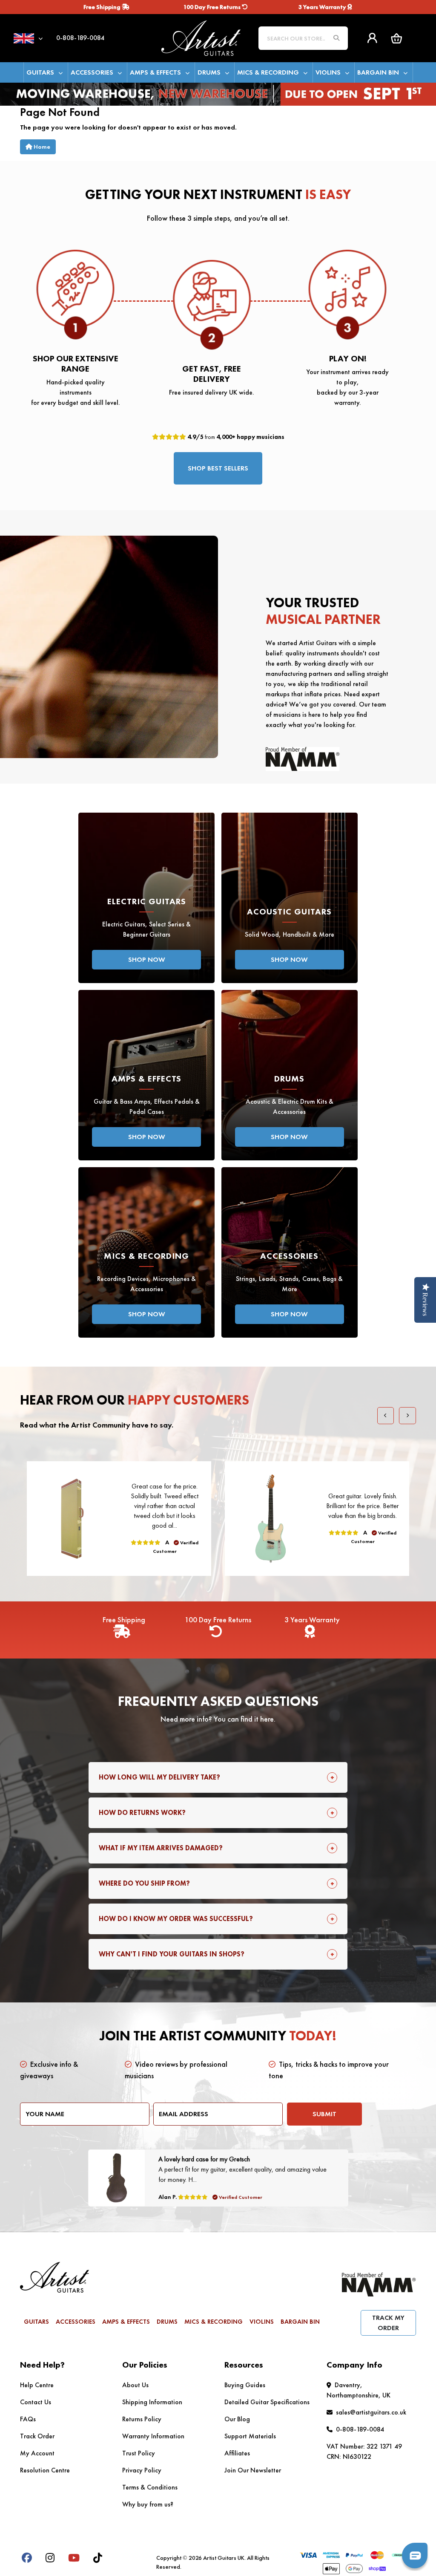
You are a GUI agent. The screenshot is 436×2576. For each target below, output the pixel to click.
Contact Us (36, 2402)
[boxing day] (218, 93)
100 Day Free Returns (213, 7)
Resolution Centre (45, 2470)
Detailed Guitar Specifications (267, 2402)
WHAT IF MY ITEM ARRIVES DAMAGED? (161, 1848)
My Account (37, 2453)
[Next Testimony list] (407, 1416)
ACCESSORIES (92, 72)
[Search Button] (336, 38)
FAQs (28, 2419)
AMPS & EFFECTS (155, 72)
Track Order (37, 2436)
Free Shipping (103, 7)
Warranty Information (153, 2436)
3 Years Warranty (323, 7)
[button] (396, 38)
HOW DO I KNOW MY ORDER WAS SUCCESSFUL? (176, 1919)
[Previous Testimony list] (386, 1416)
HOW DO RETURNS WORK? (142, 1813)
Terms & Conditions (150, 2487)
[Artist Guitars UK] (201, 37)
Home (41, 147)
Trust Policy (139, 2453)
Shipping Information (152, 2402)
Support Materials (250, 2436)
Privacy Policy (142, 2470)
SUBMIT (324, 2114)
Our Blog (237, 2419)
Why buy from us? (148, 2504)
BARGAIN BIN (378, 72)
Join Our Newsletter (253, 2470)
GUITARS (40, 72)
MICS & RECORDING (268, 72)
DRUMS (209, 72)
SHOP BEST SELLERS (218, 468)
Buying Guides (245, 2385)
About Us (135, 2385)
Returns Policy (142, 2419)
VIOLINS (328, 72)
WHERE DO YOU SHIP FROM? (144, 1883)
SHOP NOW (147, 959)
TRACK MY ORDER (388, 2323)
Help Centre (37, 2385)
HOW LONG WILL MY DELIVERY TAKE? (159, 1777)
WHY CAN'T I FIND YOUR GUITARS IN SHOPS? (172, 1954)
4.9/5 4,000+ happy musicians (235, 437)
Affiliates (237, 2453)
